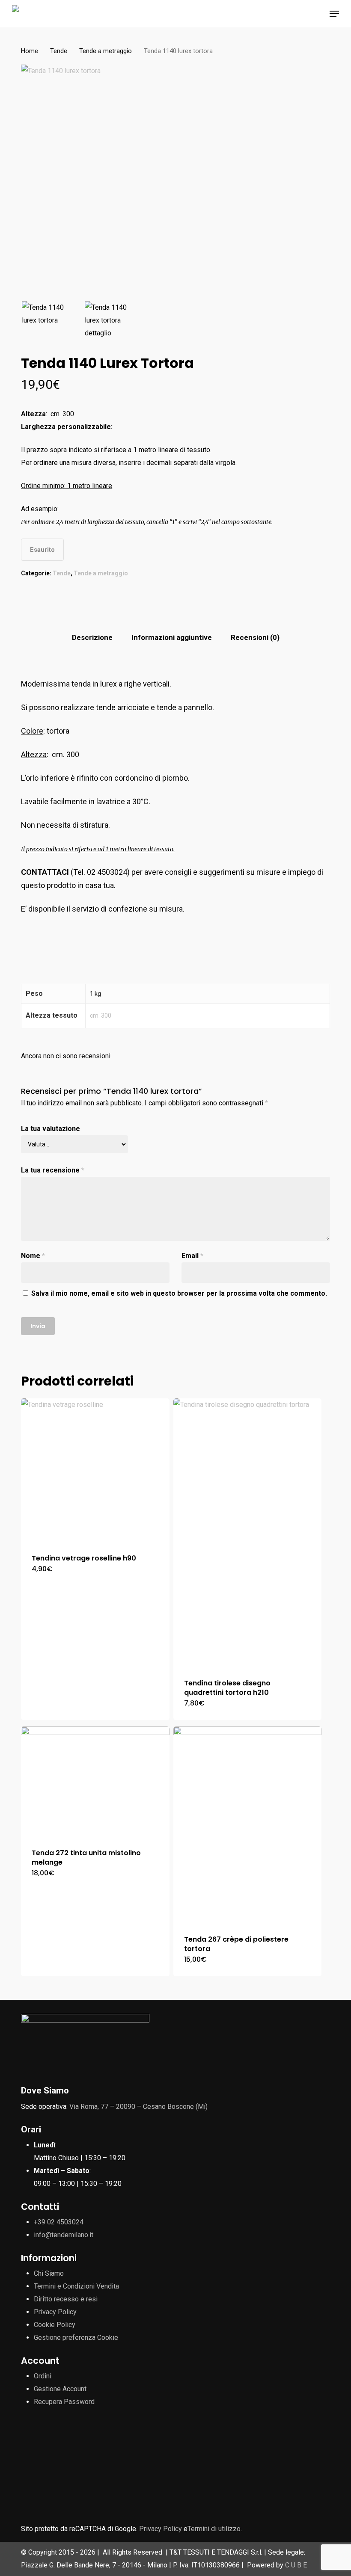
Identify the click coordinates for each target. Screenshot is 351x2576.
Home (30, 51)
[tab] (92, 638)
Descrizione (92, 637)
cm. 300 (101, 1016)
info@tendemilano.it (64, 2235)
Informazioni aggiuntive (172, 637)
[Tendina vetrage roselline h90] (95, 1471)
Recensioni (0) (255, 637)
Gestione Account (60, 2389)
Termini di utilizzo (214, 2529)
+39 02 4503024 (59, 2222)
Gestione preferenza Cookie (76, 2338)
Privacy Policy (55, 2312)
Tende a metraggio (106, 51)
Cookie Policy (55, 2325)
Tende (59, 51)
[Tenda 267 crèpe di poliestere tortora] (247, 1825)
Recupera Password (64, 2402)
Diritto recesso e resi (66, 2299)
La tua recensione (53, 1170)
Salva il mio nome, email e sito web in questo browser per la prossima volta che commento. (179, 1293)
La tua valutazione (51, 1129)
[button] (334, 14)
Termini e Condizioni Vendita (76, 2286)
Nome (33, 1256)
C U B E (296, 2565)
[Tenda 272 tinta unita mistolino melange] (95, 1782)
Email (192, 1256)
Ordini (43, 2376)
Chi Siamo (49, 2273)
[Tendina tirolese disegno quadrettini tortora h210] (247, 1533)
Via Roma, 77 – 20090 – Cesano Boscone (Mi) (138, 2107)
